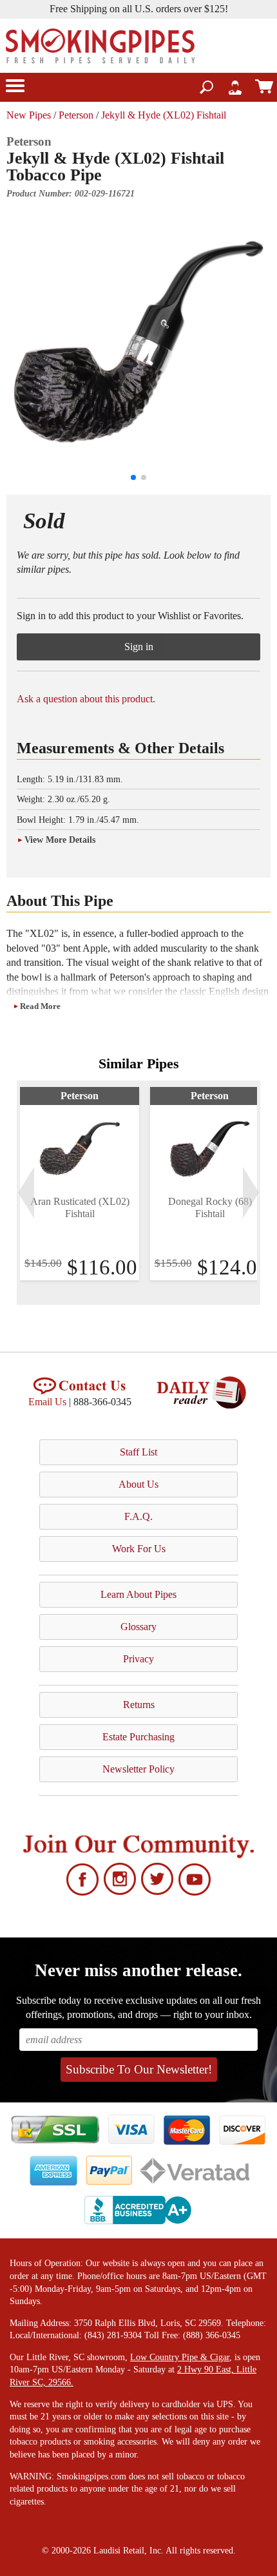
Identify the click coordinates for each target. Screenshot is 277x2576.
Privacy (138, 1659)
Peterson (76, 115)
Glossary (138, 1627)
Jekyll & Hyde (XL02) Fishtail (164, 115)
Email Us (47, 1402)
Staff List (138, 1452)
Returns (139, 1705)
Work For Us (139, 1549)
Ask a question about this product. (86, 699)
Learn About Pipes (138, 1594)
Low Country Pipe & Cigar (180, 2357)
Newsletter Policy (138, 1769)
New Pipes (29, 115)
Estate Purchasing (138, 1737)
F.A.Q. (138, 1516)
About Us (138, 1484)
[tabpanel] (80, 1184)
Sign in (139, 647)
